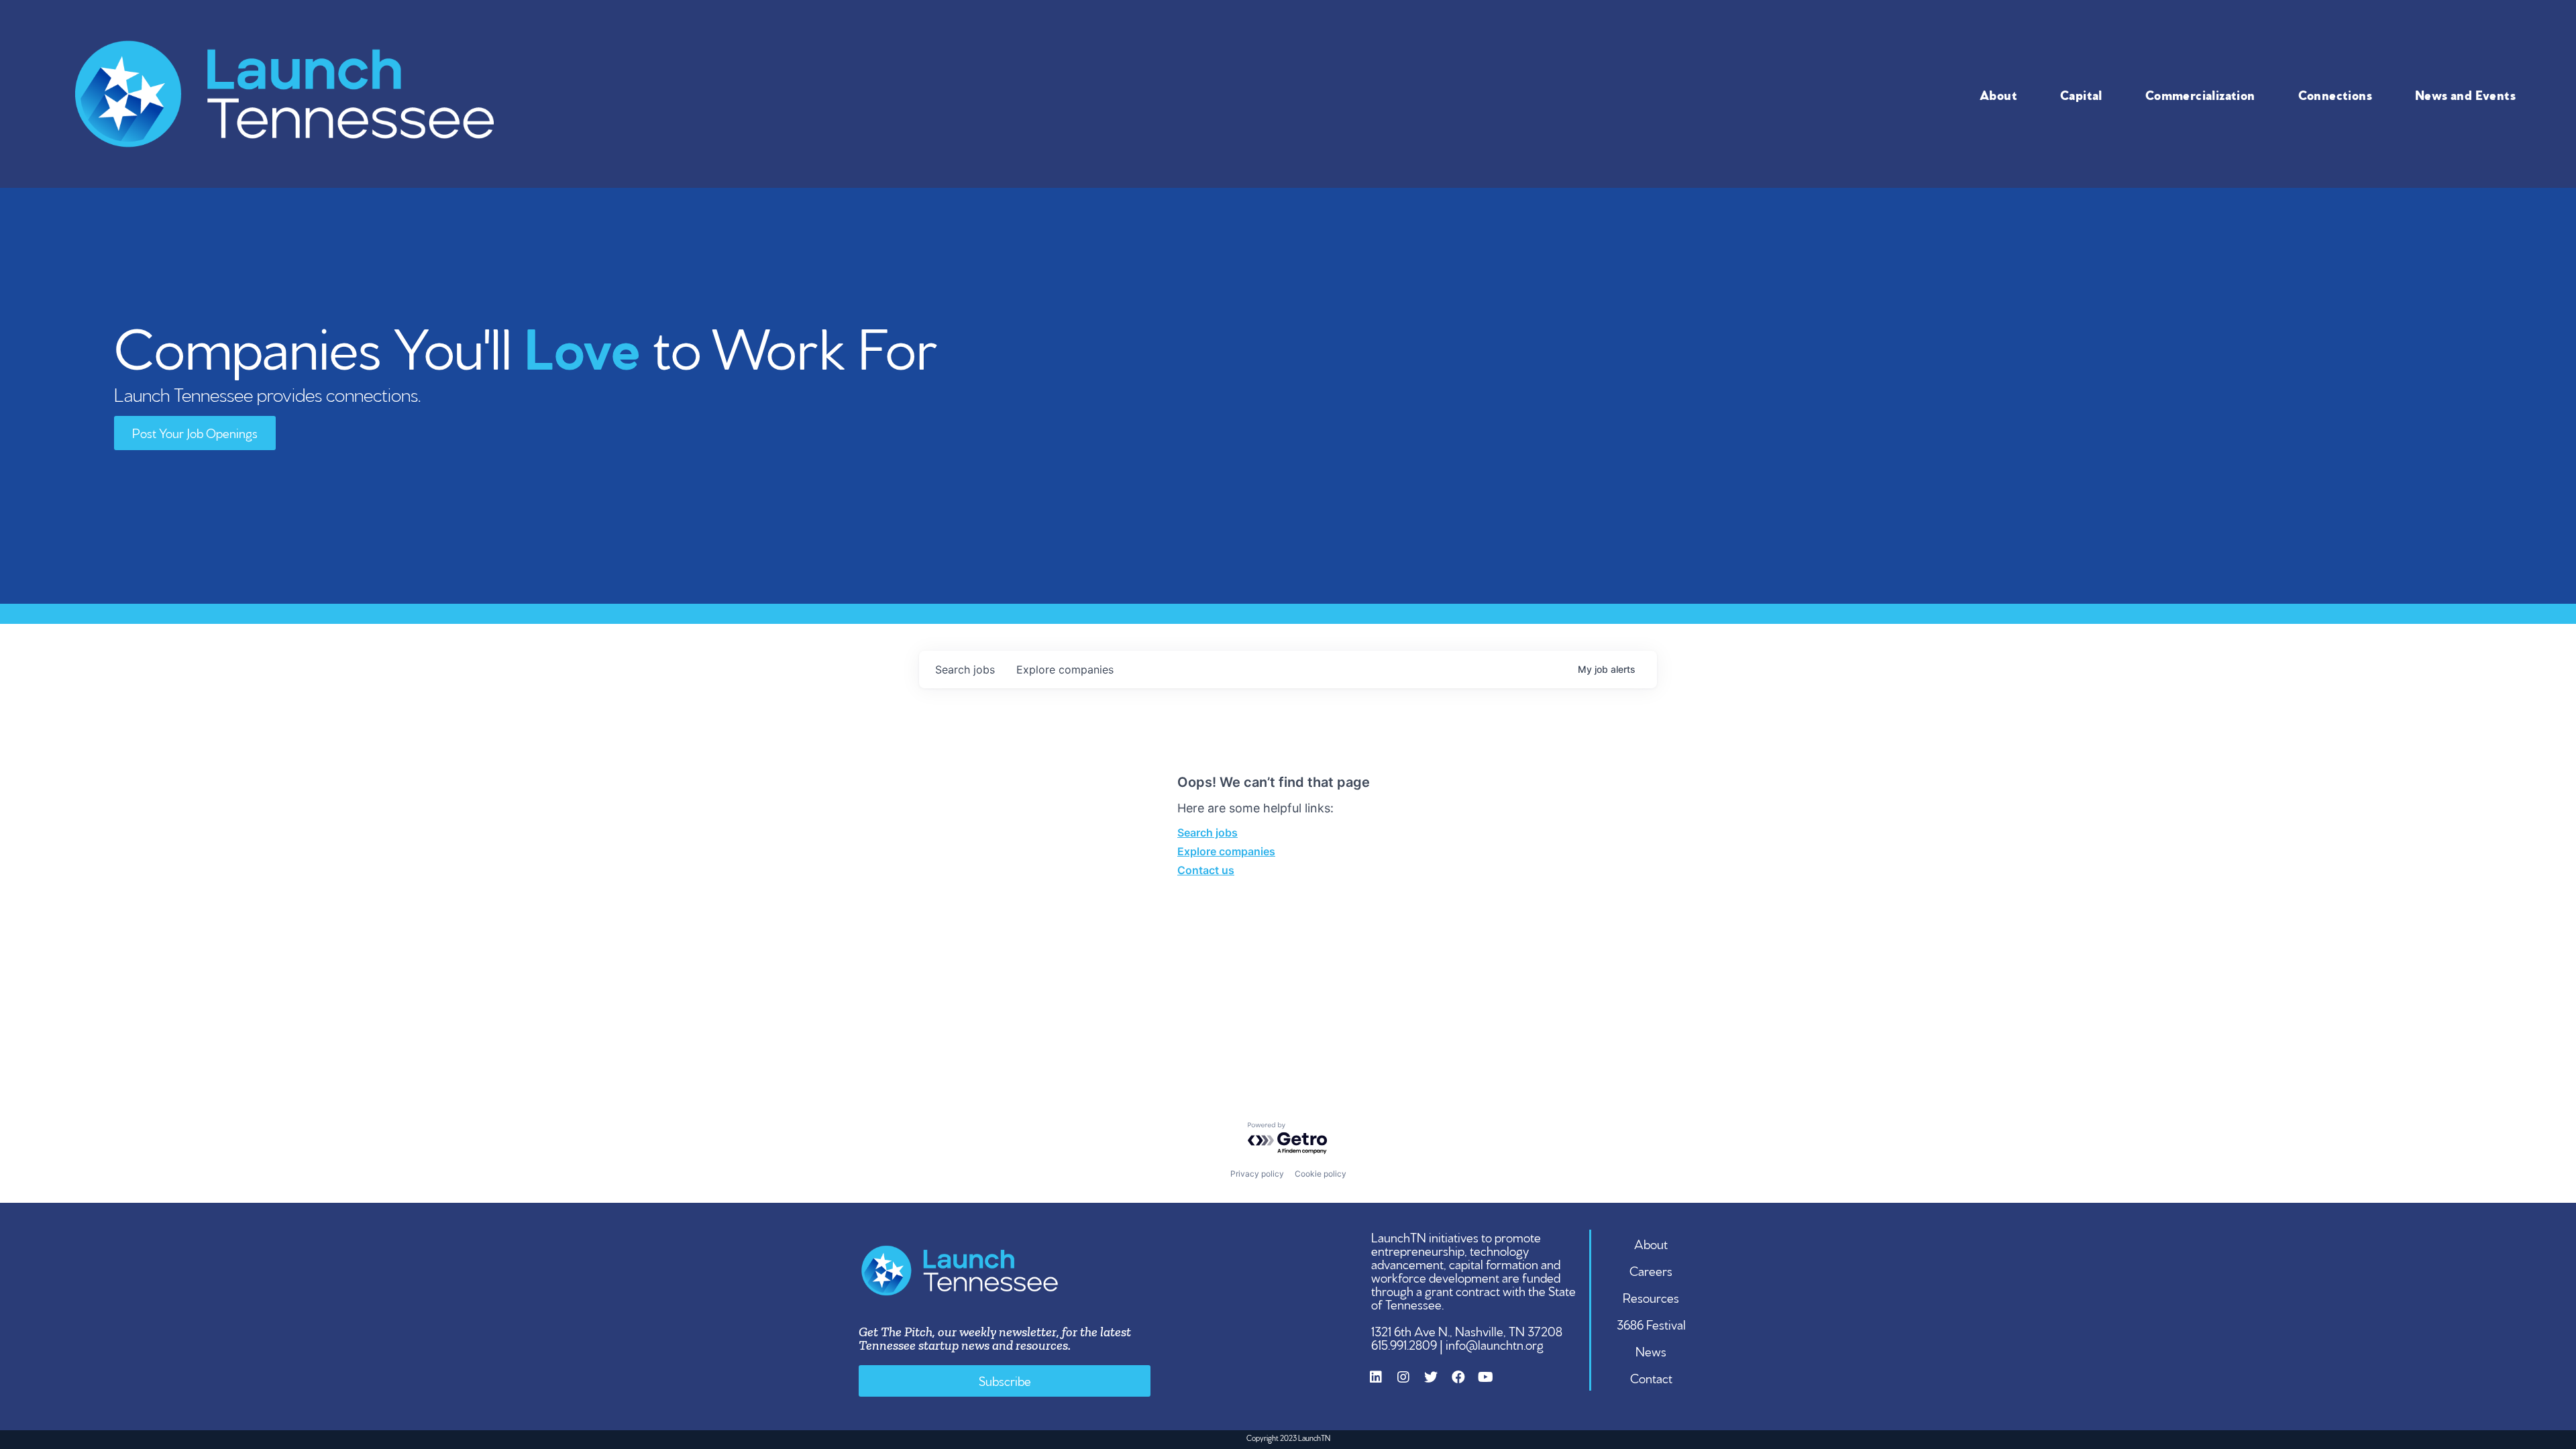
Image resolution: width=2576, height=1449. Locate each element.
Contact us (1206, 870)
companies (1065, 669)
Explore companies (1226, 851)
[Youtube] (1493, 1384)
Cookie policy (1321, 1174)
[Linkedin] (1383, 1384)
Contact (1651, 1377)
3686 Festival (1651, 1324)
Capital (2081, 94)
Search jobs (1207, 833)
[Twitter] (1438, 1384)
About (1998, 94)
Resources (1651, 1297)
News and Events (2465, 94)
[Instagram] (1410, 1384)
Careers (1651, 1270)
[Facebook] (1465, 1384)
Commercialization (2200, 94)
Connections (2335, 94)
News (1651, 1350)
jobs (965, 669)
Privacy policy (1257, 1174)
